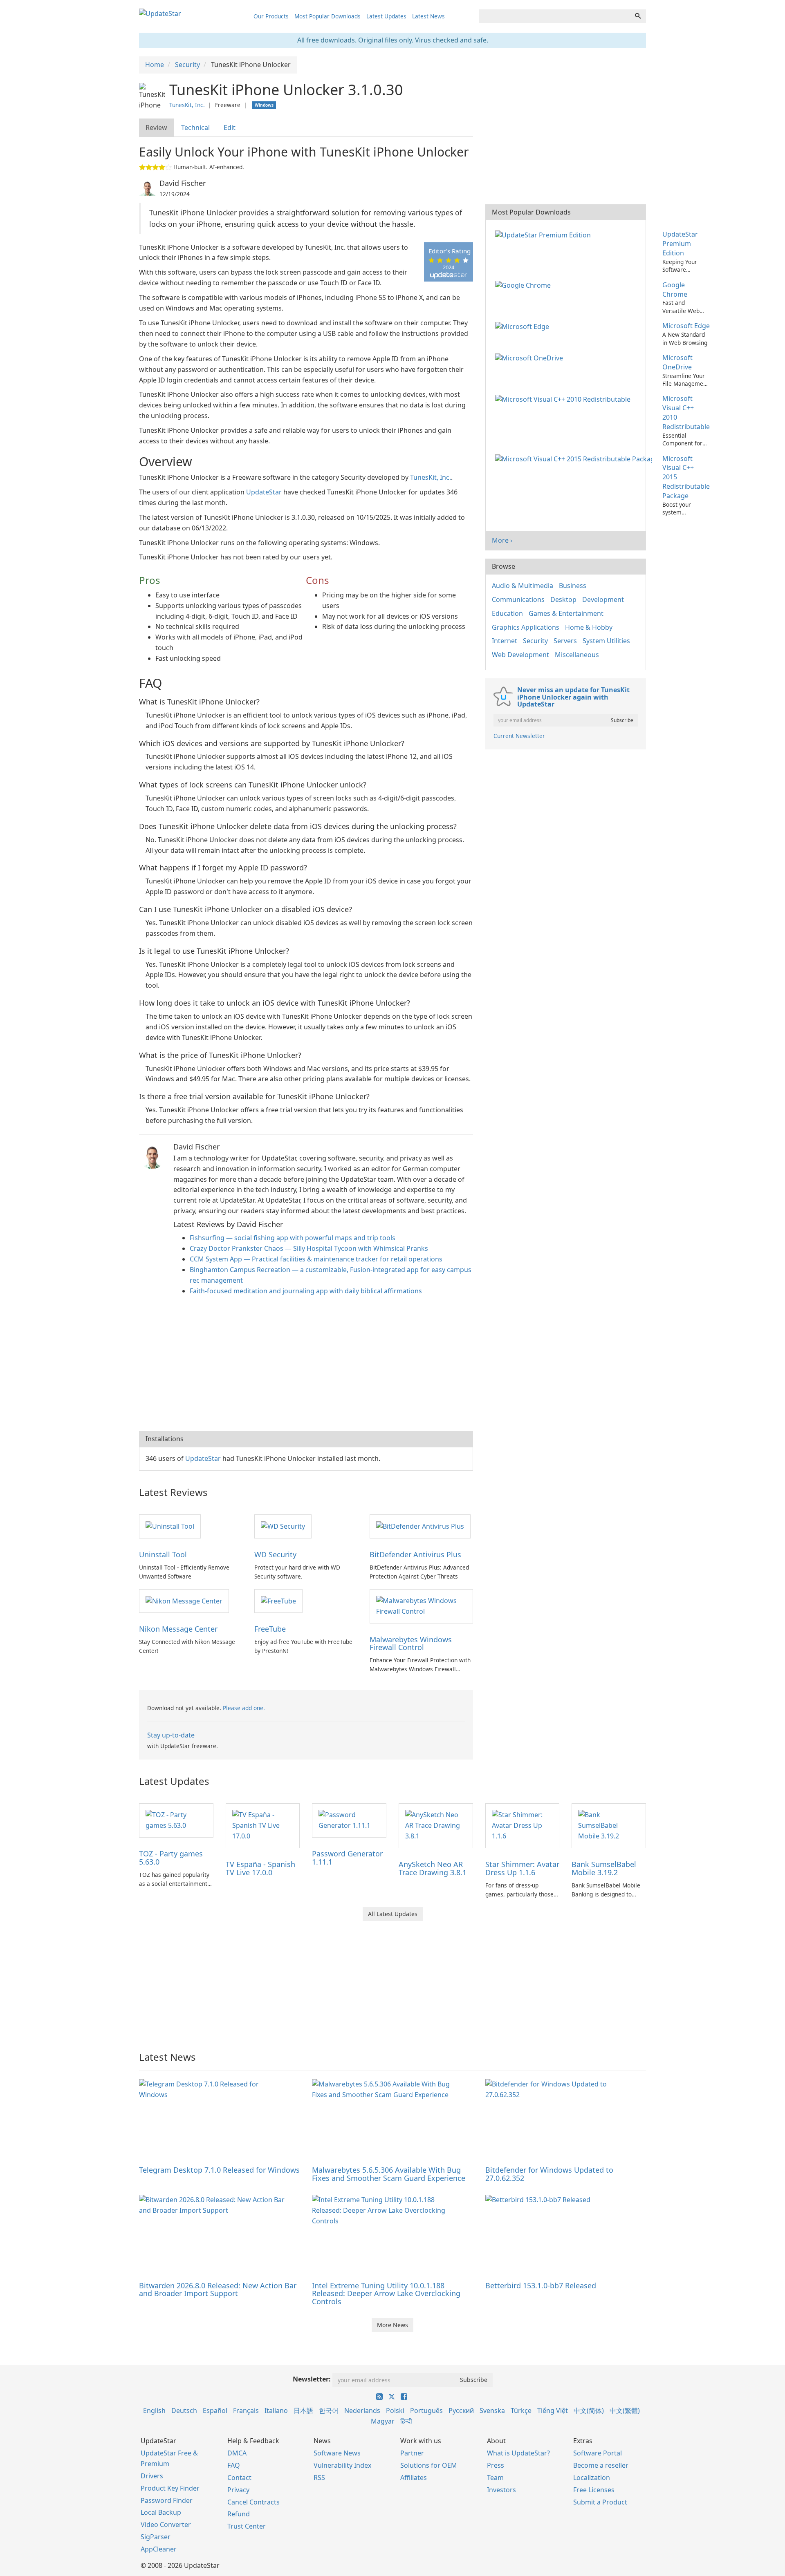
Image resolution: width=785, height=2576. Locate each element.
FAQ (234, 2465)
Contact (239, 2478)
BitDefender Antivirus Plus (415, 1554)
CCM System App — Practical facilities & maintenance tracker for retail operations (316, 1259)
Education (507, 613)
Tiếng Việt (553, 2411)
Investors (501, 2490)
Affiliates (414, 2478)
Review (156, 127)
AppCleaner (159, 2549)
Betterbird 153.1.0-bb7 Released (541, 2285)
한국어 (329, 2411)
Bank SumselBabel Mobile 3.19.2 (604, 1868)
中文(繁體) (625, 2411)
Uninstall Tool (163, 1554)
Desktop (563, 599)
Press (496, 2465)
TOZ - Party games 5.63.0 (171, 1858)
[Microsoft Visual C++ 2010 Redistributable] (564, 398)
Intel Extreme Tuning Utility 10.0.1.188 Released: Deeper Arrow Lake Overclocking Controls (386, 2294)
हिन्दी (406, 2421)
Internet (505, 641)
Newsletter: (312, 2379)
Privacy (238, 2490)
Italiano (276, 2411)
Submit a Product (600, 2502)
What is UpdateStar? (518, 2453)
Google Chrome (675, 290)
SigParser (156, 2537)
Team (495, 2478)
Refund (239, 2514)
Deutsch (184, 2411)
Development (603, 599)
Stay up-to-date (171, 1735)
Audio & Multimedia (523, 586)
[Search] (638, 16)
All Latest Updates (393, 1914)
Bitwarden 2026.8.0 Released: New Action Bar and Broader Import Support (218, 2290)
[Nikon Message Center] (184, 1601)
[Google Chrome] (525, 285)
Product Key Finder (170, 2488)
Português (426, 2411)
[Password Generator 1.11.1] (349, 1820)
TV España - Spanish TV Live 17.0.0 (260, 1868)
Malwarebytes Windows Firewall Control (411, 1644)
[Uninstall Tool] (170, 1526)
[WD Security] (283, 1526)
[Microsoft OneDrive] (531, 358)
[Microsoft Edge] (524, 326)
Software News (337, 2453)
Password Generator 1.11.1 (347, 1858)
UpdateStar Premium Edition (680, 244)
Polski (395, 2411)
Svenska (492, 2411)
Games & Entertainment (566, 613)
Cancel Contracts (253, 2502)
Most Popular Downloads (327, 16)
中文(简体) (589, 2411)
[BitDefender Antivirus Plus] (420, 1526)
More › (502, 540)
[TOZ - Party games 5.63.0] (176, 1820)
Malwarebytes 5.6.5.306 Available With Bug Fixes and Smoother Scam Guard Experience (389, 2174)
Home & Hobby (589, 627)
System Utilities (606, 641)
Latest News (428, 16)
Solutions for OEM (429, 2465)
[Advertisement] (306, 1366)
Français (246, 2411)
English (154, 2411)
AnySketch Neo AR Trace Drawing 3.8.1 (433, 1868)
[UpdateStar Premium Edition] (545, 234)
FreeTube (270, 1629)
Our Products (271, 16)
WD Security (275, 1554)
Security (535, 641)
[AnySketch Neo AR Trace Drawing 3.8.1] (436, 1825)
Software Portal (598, 2453)
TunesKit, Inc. (187, 105)
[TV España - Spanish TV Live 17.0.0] (263, 1825)
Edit (230, 127)
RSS (319, 2478)
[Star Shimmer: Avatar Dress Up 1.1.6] (523, 1825)
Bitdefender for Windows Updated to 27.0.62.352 (549, 2174)
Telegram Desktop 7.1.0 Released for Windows (219, 2170)
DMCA (237, 2453)
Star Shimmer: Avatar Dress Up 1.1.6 (522, 1868)
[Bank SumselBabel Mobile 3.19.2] (609, 1825)
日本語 (303, 2411)
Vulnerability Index (342, 2465)
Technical (195, 127)
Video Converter (166, 2525)
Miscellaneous (577, 655)
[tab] (157, 128)
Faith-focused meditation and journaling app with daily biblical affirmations (306, 1291)
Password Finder (167, 2500)
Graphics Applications (526, 627)
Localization (592, 2478)
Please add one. (244, 1708)
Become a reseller (601, 2465)
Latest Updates (386, 16)
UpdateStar (264, 492)
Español (215, 2411)
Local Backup (161, 2512)
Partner (412, 2453)
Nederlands (362, 2411)
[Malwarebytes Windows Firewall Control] (421, 1606)
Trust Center (247, 2526)
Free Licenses (594, 2490)
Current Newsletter (519, 736)
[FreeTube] (278, 1601)
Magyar (383, 2421)
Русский (461, 2411)
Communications (518, 599)
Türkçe (521, 2411)
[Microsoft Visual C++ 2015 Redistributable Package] (575, 458)
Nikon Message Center (178, 1629)
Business (573, 586)
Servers (565, 641)
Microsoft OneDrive (677, 362)
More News (392, 2325)
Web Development (520, 655)
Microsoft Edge (686, 326)
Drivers (152, 2476)
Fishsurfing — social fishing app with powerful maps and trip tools (293, 1238)
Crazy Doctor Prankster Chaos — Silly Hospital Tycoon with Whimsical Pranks (309, 1248)
